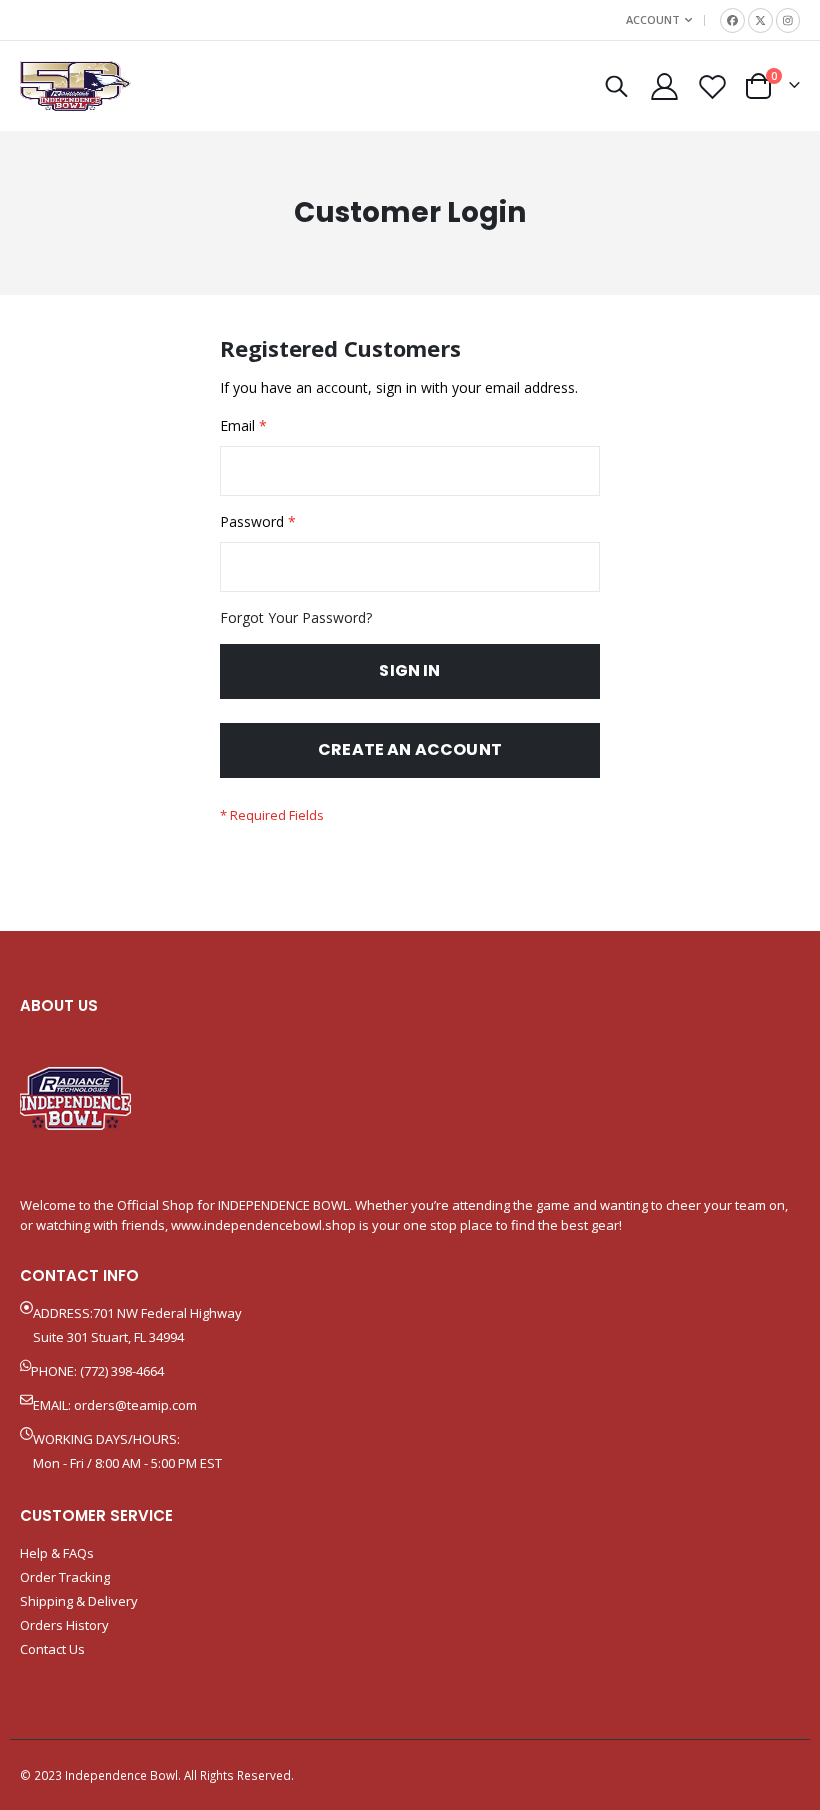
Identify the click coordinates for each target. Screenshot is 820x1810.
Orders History (64, 1625)
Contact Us (52, 1649)
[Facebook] (732, 20)
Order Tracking (65, 1577)
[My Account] (664, 86)
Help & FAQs (57, 1553)
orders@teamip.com (135, 1405)
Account (653, 19)
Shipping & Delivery (79, 1601)
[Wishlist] (713, 86)
